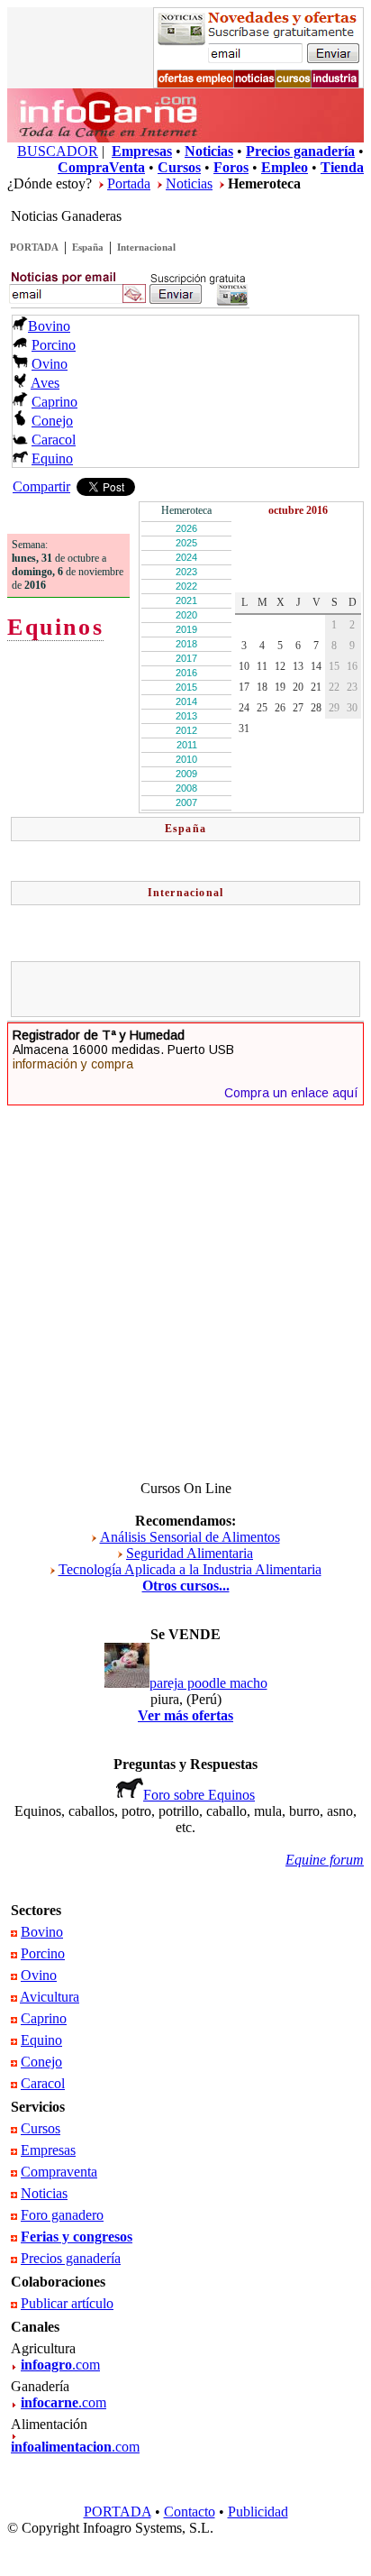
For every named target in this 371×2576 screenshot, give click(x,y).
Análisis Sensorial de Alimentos (190, 1537)
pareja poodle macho (208, 1683)
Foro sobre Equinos (199, 1795)
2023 (186, 572)
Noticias (189, 183)
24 (244, 708)
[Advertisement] (194, 989)
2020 (186, 615)
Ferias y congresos (77, 2237)
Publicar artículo (67, 2303)
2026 (186, 528)
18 (262, 687)
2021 (186, 600)
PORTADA (34, 247)
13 (298, 666)
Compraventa (59, 2172)
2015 (186, 687)
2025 (186, 543)
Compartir (41, 486)
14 (316, 666)
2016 (186, 673)
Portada (129, 183)
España (88, 247)
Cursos (41, 2128)
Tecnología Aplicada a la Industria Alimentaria (190, 1569)
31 (244, 729)
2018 (186, 644)
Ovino (50, 364)
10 (244, 666)
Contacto (190, 2512)
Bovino (49, 326)
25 (262, 708)
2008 (186, 788)
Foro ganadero (62, 2215)
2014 (186, 701)
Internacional (146, 247)
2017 (186, 658)
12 (280, 666)
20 (298, 687)
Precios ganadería (71, 2258)
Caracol (54, 440)
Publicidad (258, 2512)
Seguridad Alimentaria (190, 1553)
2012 (186, 730)
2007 (186, 802)
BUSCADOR (58, 151)
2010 (186, 759)
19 (280, 687)
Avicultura (50, 1997)
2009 (186, 774)
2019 (186, 629)
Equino (52, 458)
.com (60, 2365)
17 (244, 687)
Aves (45, 383)
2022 (186, 586)
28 (316, 708)
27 (298, 708)
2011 (187, 745)
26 (280, 708)
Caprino (54, 402)
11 (262, 666)
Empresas (48, 2150)
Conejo (52, 421)
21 (316, 687)
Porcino (54, 345)
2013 (186, 716)
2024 (186, 557)
